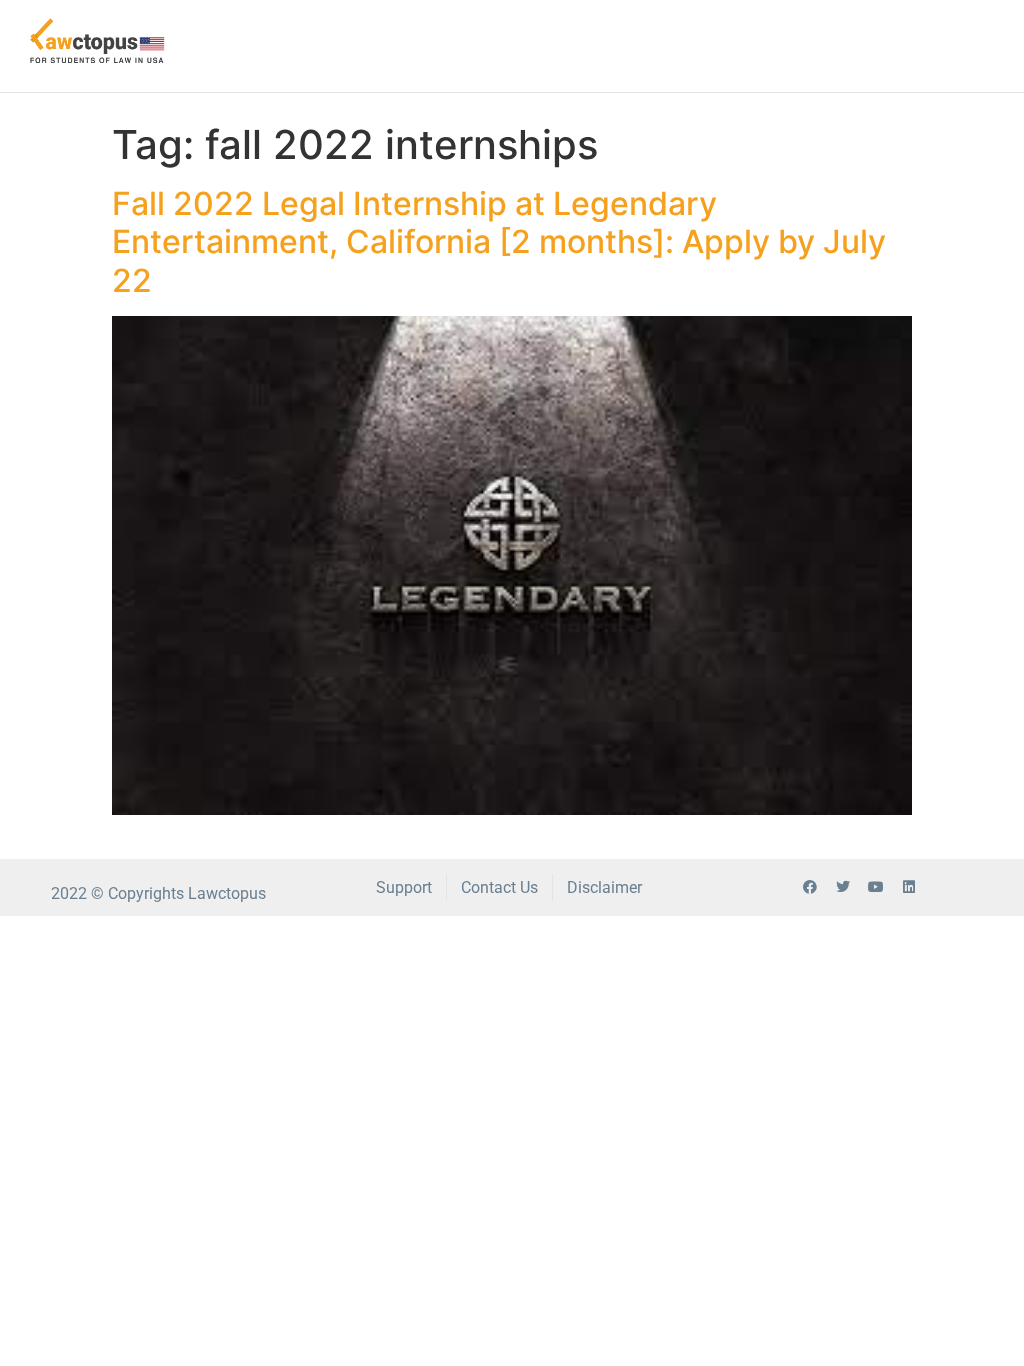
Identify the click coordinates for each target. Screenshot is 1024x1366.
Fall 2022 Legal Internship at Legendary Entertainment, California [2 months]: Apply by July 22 (499, 242)
